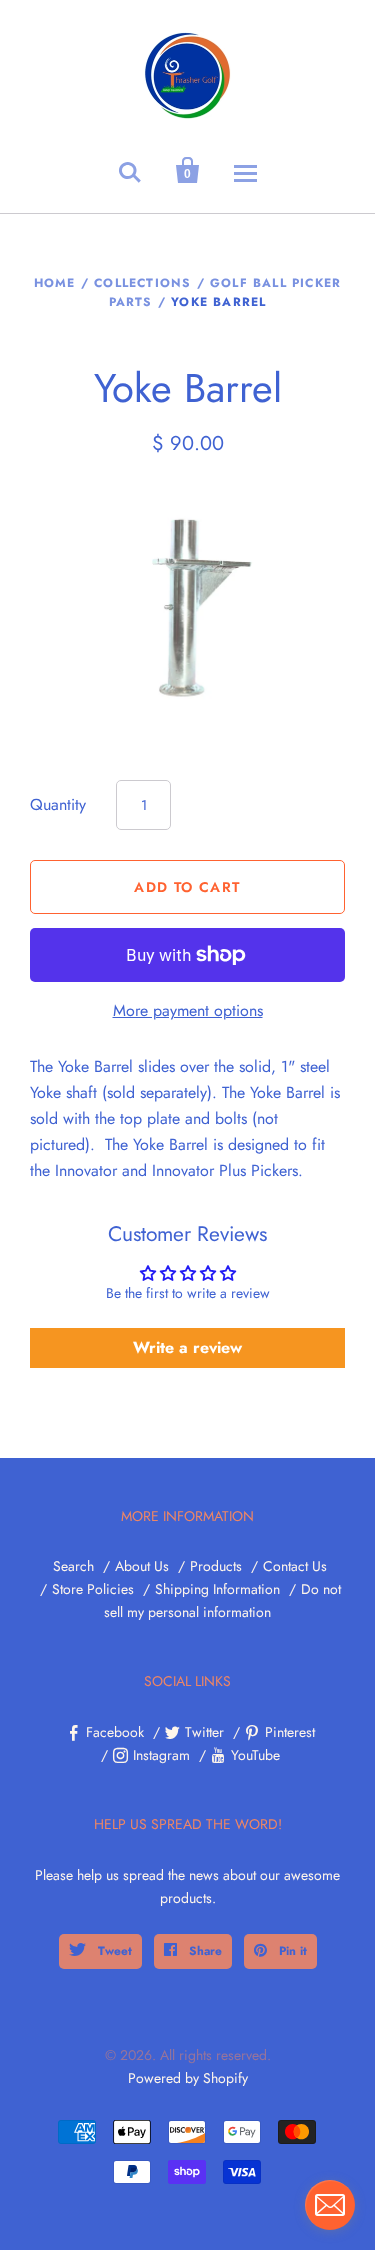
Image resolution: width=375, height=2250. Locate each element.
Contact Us (295, 1566)
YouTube (255, 1755)
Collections (142, 283)
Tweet (113, 1951)
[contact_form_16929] (330, 2205)
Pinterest (290, 1732)
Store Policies (93, 1589)
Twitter (204, 1732)
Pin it (291, 1951)
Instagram (161, 1755)
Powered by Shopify (188, 2078)
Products (216, 1566)
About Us (142, 1566)
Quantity (58, 804)
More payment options (188, 1010)
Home (55, 283)
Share (203, 1951)
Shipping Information (217, 1589)
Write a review (187, 1347)
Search (73, 1566)
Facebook (115, 1732)
